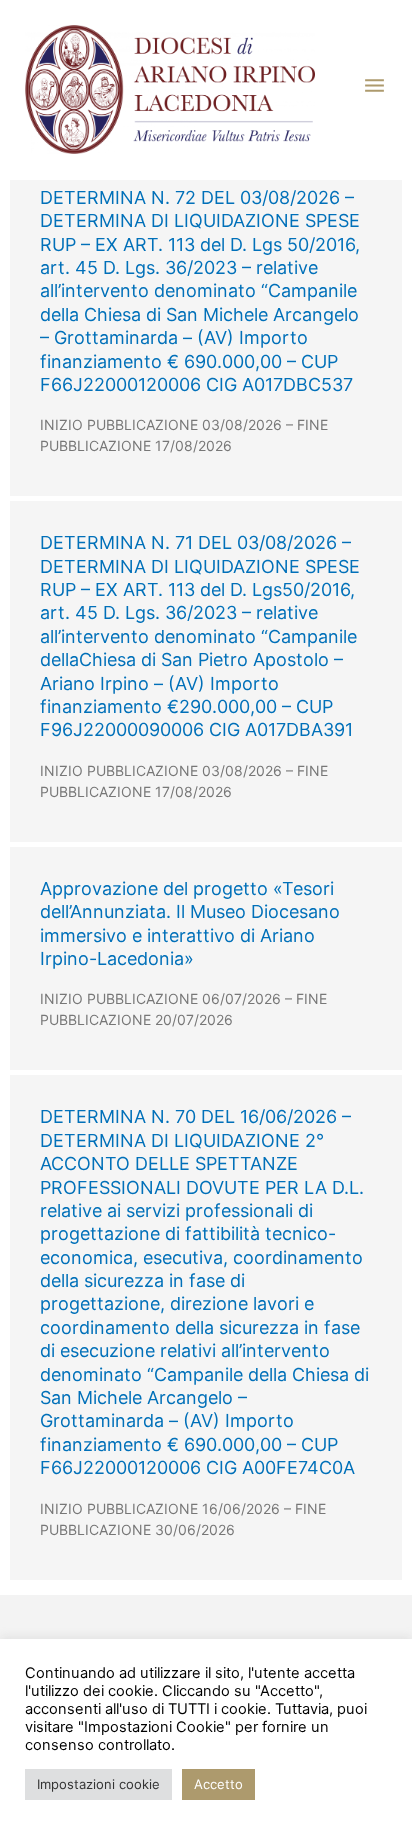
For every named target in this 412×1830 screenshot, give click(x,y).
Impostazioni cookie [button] (98, 1784)
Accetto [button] (218, 1784)
